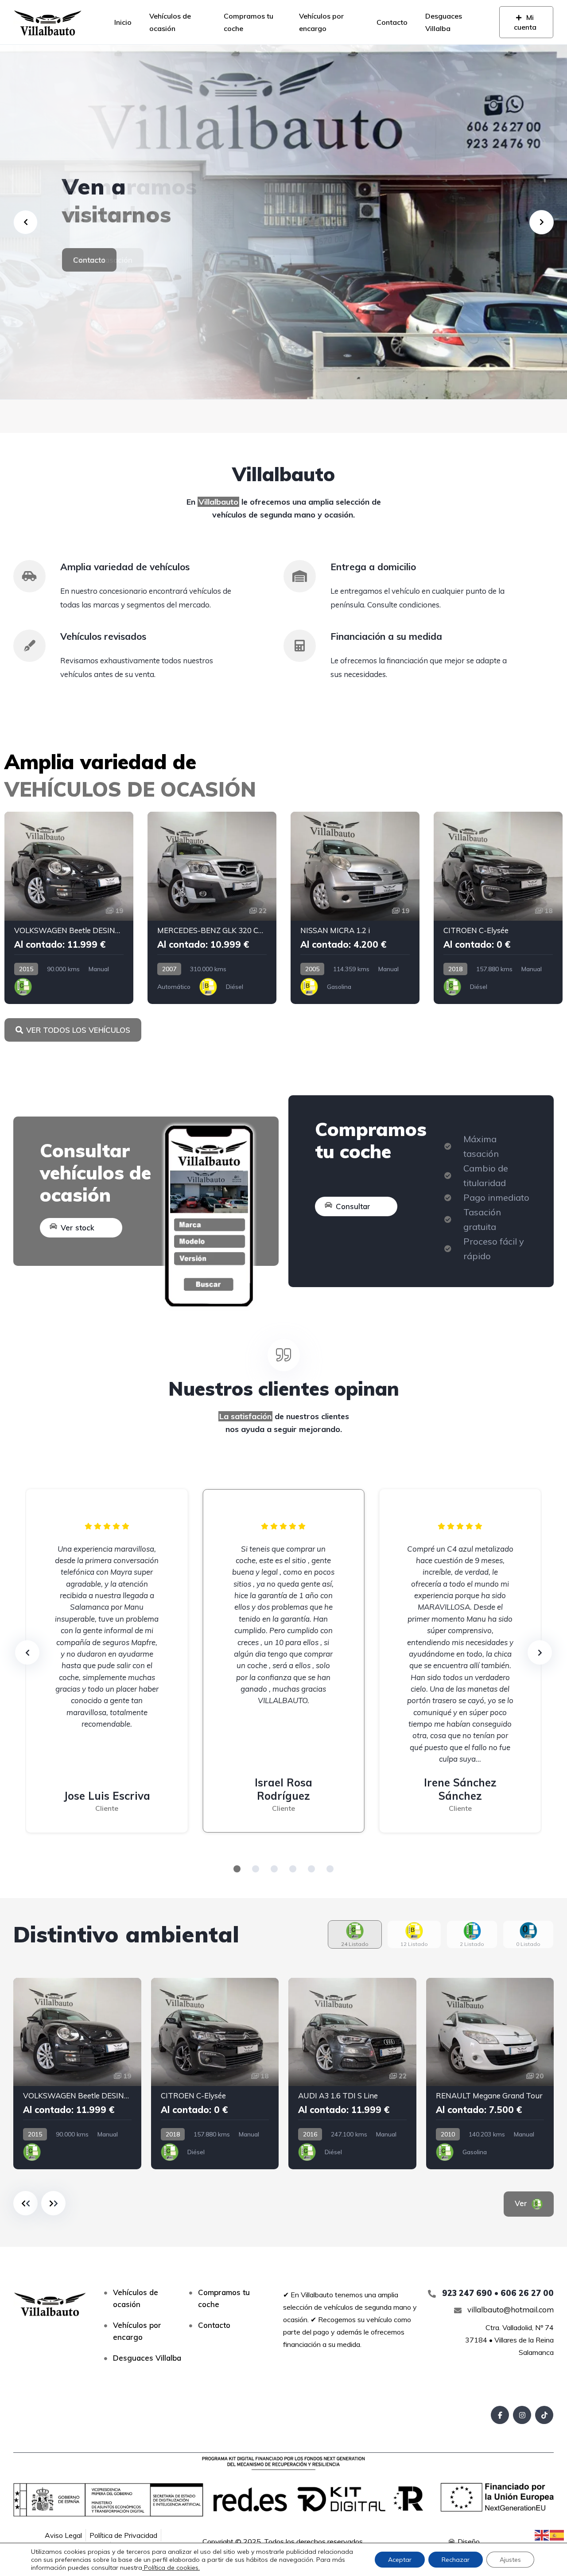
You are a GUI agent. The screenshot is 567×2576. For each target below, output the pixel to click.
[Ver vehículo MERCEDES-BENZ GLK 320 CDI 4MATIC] (212, 908)
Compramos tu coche (249, 22)
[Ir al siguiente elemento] (53, 2203)
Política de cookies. (171, 2568)
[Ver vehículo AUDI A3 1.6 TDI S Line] (352, 2074)
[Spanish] (557, 2534)
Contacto (392, 22)
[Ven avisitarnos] (283, 222)
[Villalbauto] (48, 22)
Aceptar (400, 2560)
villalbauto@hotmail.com (510, 2309)
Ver (522, 2203)
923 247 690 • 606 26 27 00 (497, 2293)
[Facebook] (500, 2415)
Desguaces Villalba (444, 22)
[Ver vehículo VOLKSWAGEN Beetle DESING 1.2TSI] (69, 908)
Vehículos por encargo (321, 22)
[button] (237, 1869)
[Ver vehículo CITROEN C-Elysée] (498, 908)
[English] (542, 2534)
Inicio (123, 22)
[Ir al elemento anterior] (25, 2203)
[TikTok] (544, 2415)
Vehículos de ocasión (170, 22)
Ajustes (510, 2560)
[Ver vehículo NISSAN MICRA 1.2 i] (355, 908)
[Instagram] (522, 2415)
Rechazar (456, 2560)
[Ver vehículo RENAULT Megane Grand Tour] (490, 2074)
